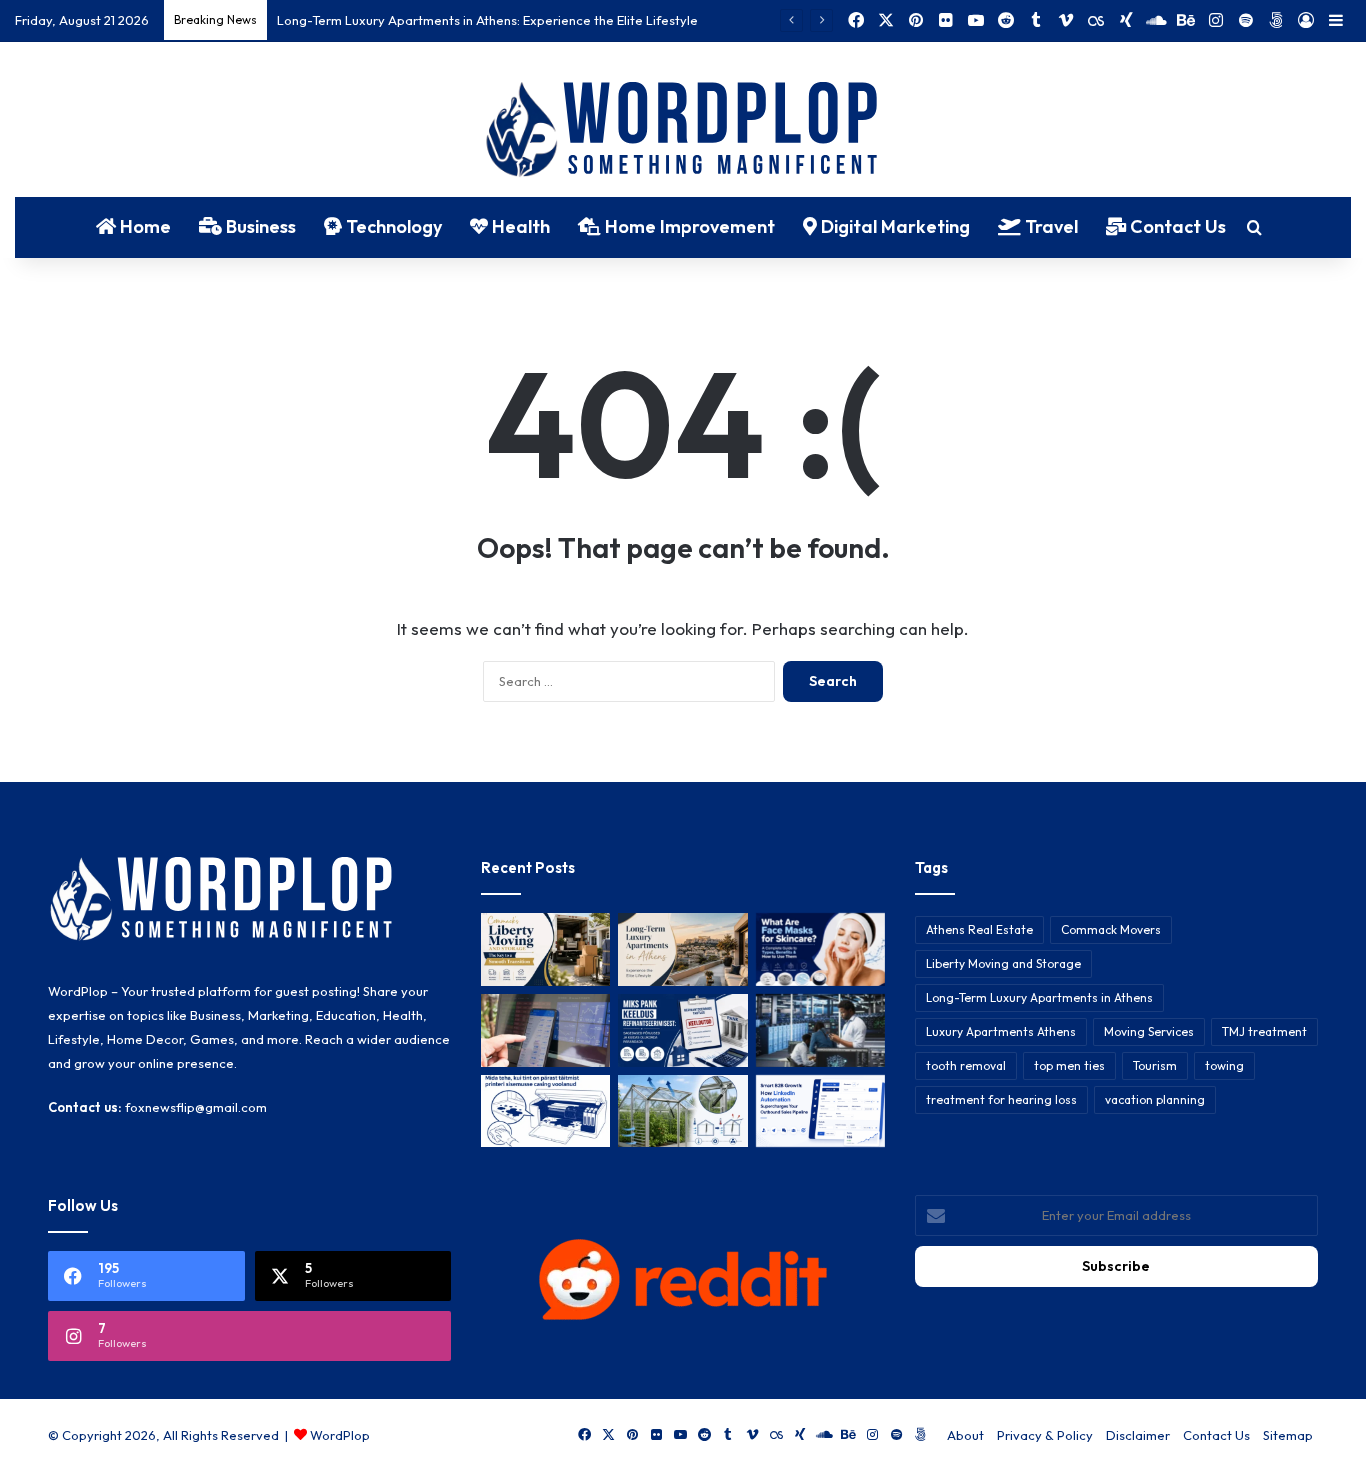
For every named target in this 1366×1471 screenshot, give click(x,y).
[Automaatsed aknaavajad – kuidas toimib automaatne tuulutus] (682, 1111)
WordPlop (340, 1435)
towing (1224, 1065)
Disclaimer (1138, 1435)
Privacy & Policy (1045, 1435)
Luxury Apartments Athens (1001, 1031)
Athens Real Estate (979, 929)
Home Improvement (688, 226)
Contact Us (1176, 226)
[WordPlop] (683, 131)
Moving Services (1149, 1031)
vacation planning (1155, 1099)
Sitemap (1288, 1435)
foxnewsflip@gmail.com (196, 1107)
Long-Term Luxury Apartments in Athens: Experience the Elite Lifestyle (487, 20)
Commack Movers (1111, 929)
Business (259, 226)
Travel (1049, 226)
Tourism (1155, 1065)
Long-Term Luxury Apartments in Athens (1039, 997)
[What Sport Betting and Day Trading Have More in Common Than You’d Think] (545, 1030)
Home (143, 226)
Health (519, 226)
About (965, 1435)
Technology (392, 226)
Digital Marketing (893, 226)
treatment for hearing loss (1001, 1099)
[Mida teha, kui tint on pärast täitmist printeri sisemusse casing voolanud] (545, 1111)
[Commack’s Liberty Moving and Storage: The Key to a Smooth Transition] (545, 949)
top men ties (1069, 1065)
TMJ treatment (1264, 1031)
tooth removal (966, 1065)
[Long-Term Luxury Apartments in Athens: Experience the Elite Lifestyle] (682, 949)
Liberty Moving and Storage (1003, 963)
